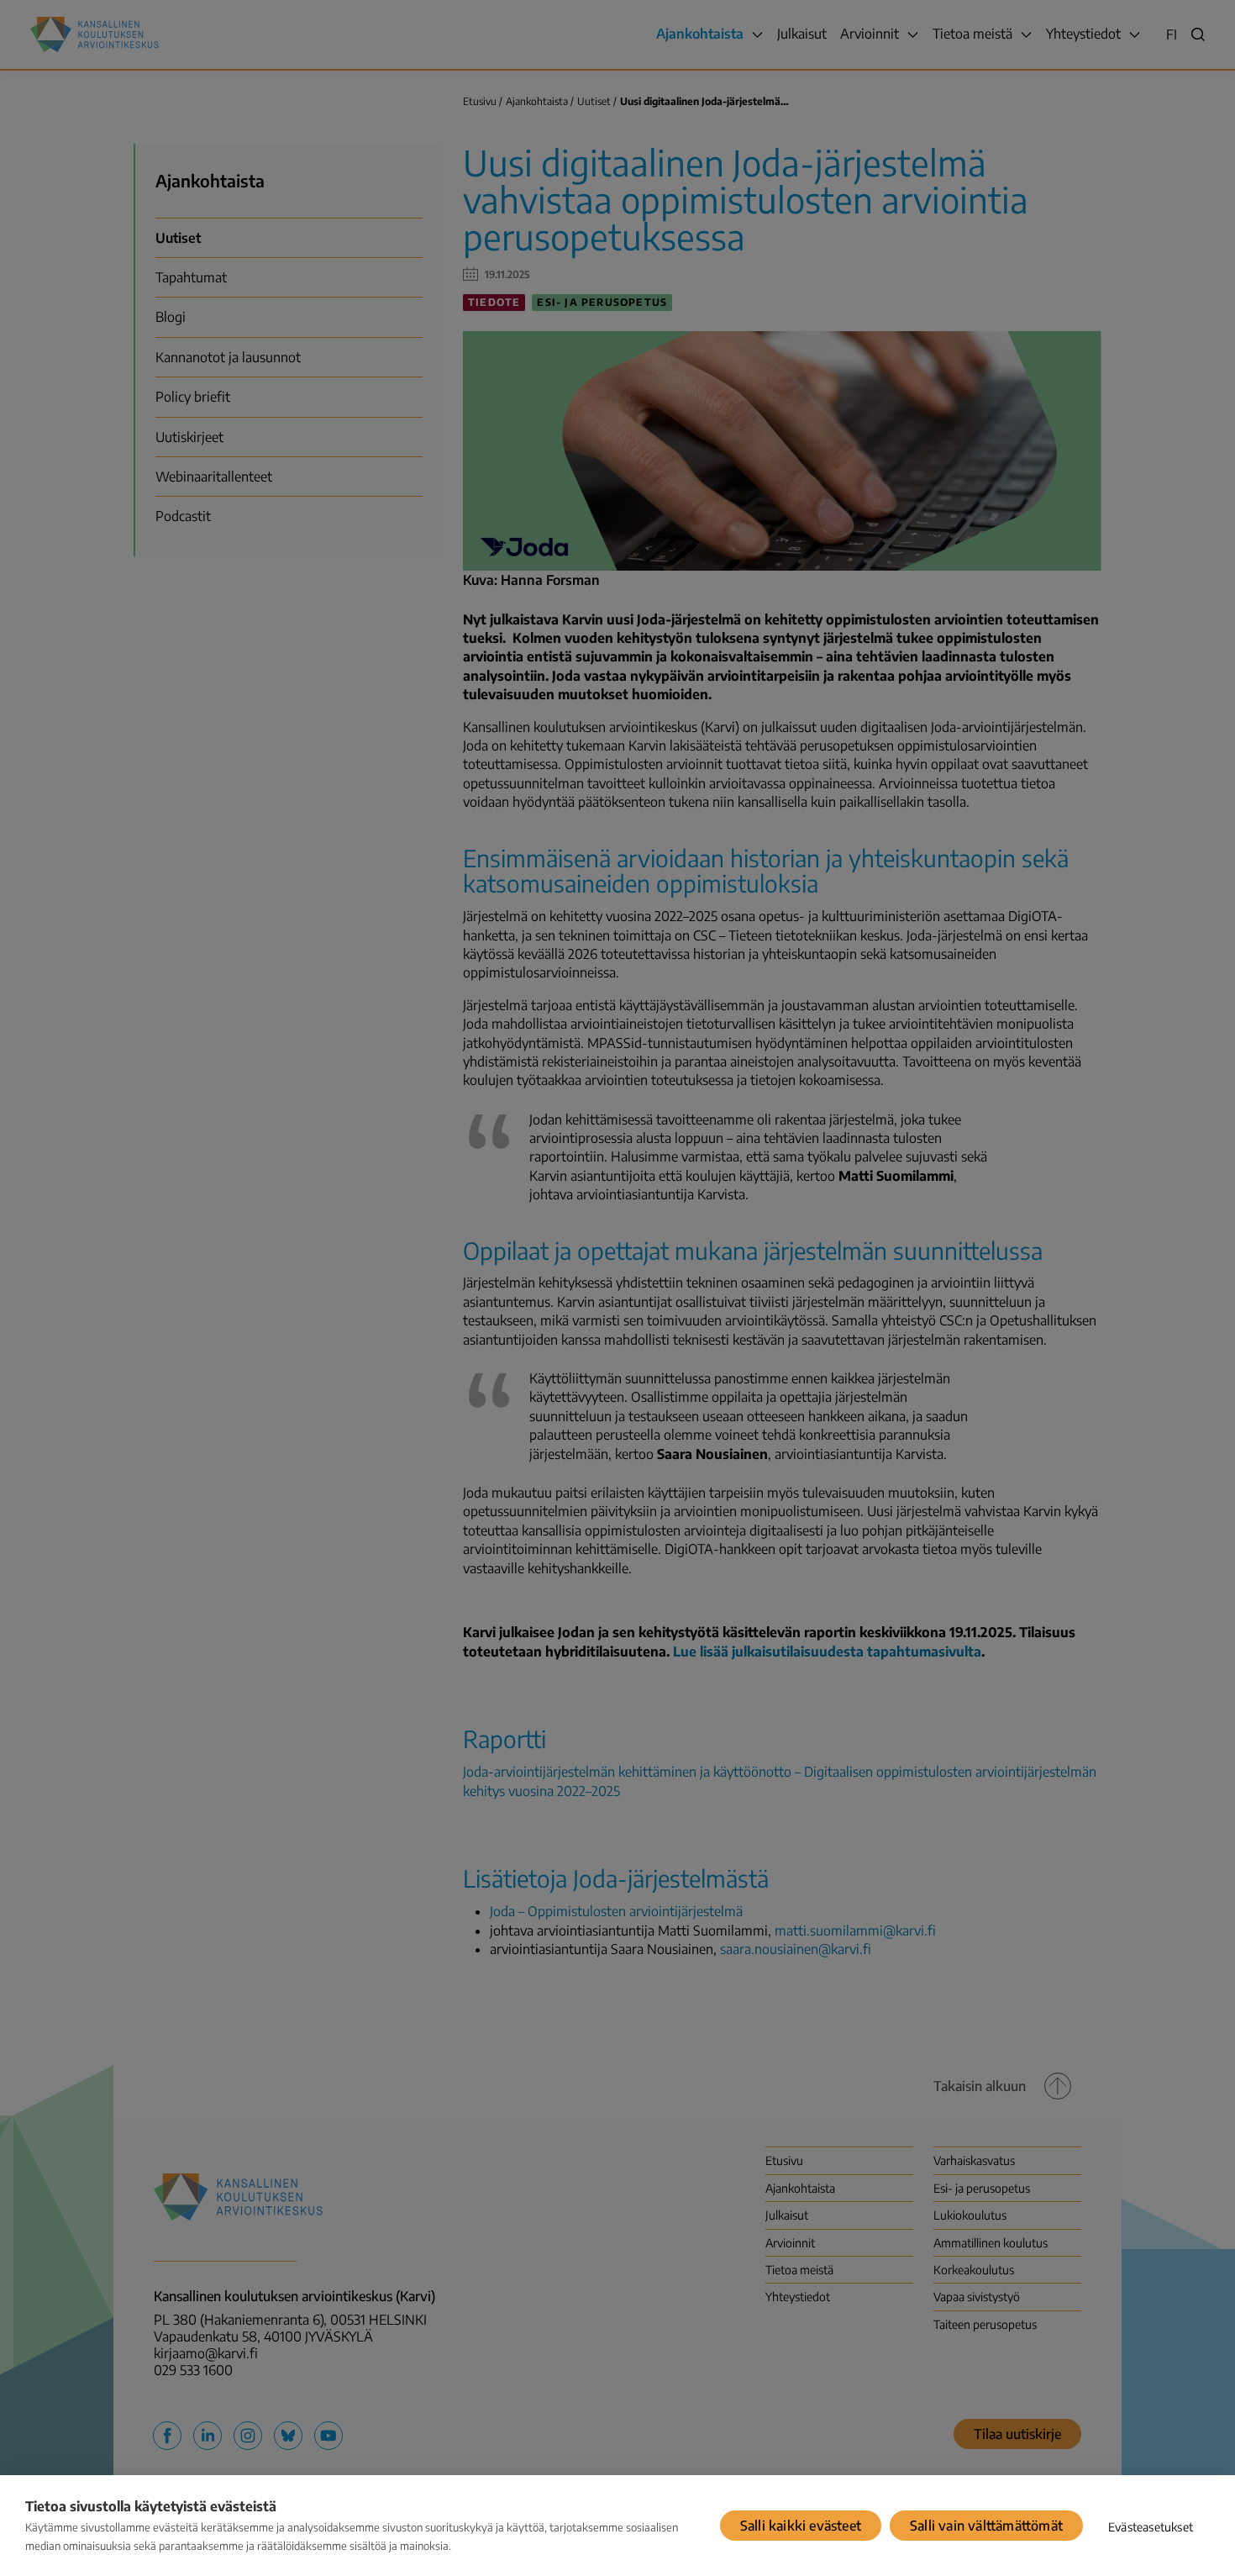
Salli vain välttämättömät (986, 2526)
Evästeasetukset (1151, 2527)
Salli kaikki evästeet (801, 2526)
